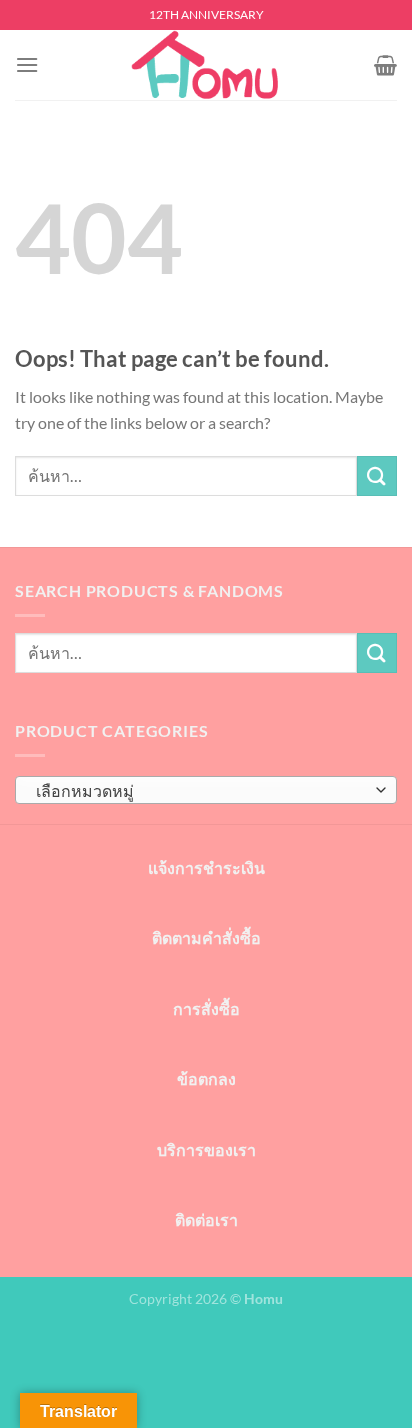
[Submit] (377, 475)
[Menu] (27, 64)
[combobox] (206, 790)
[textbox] (201, 791)
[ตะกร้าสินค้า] (385, 65)
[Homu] (206, 65)
